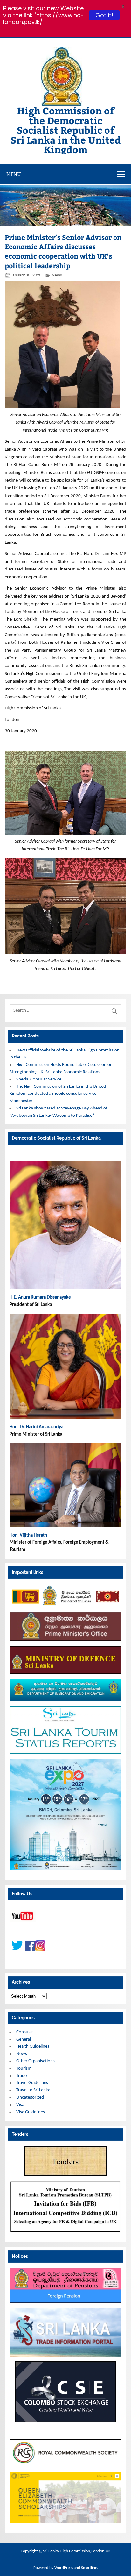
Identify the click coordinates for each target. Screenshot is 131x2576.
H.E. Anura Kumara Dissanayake (41, 1298)
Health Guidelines (33, 2046)
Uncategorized (30, 2097)
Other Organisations (35, 2061)
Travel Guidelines (32, 2083)
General (24, 2039)
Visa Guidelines (31, 2112)
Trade (21, 2076)
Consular (25, 2032)
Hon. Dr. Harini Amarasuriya (36, 1427)
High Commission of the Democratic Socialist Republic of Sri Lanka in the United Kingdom (66, 130)
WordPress (64, 2568)
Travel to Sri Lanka (33, 2090)
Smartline (89, 2568)
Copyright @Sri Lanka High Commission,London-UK (66, 2551)
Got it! (104, 15)
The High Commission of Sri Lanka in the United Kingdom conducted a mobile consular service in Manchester (58, 1094)
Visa (20, 2105)
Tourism (24, 2068)
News (57, 275)
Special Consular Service (39, 1079)
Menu (14, 174)
